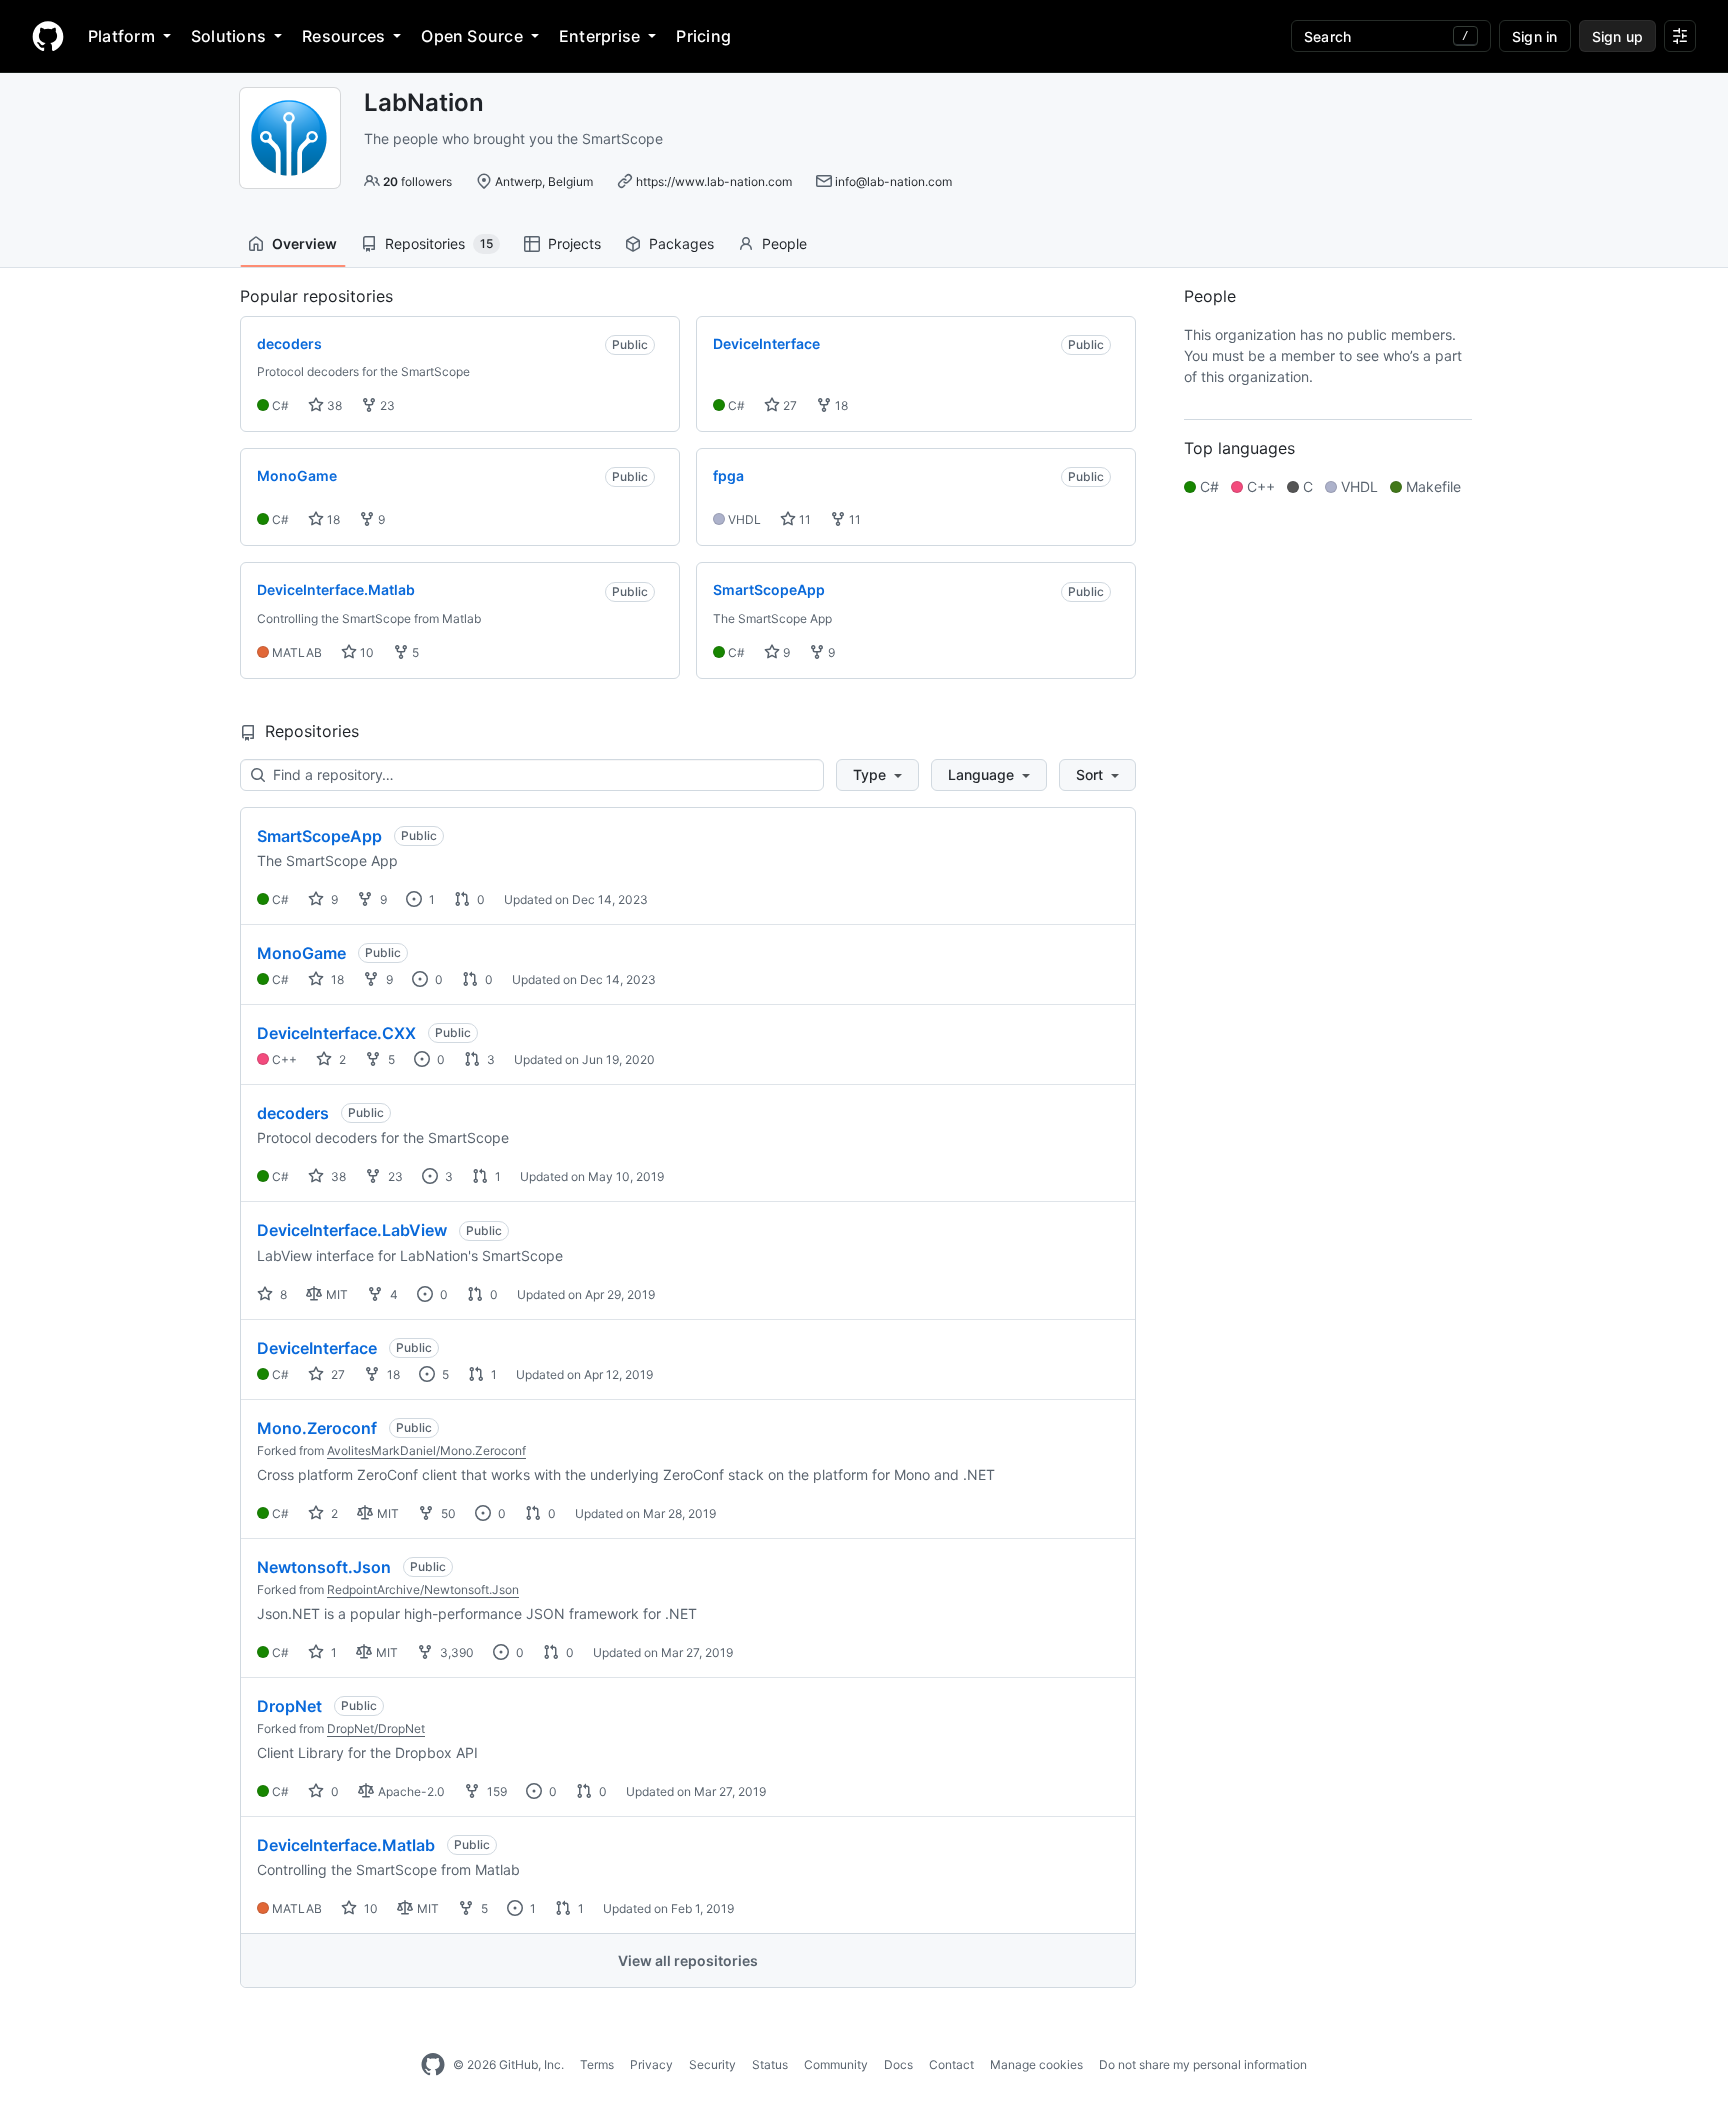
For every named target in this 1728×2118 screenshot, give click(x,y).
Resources (343, 36)
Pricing (703, 36)
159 (495, 1791)
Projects (574, 243)
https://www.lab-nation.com (714, 181)
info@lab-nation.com (893, 181)
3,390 (455, 1652)
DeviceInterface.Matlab (346, 1845)
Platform (121, 36)
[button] (877, 775)
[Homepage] (48, 36)
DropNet (289, 1706)
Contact (951, 2064)
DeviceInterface (317, 1348)
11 (803, 519)
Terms (597, 2064)
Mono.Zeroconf (317, 1428)
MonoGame (301, 953)
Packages (681, 243)
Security (712, 2064)
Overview (304, 243)
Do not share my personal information (1203, 2064)
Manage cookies (1036, 2064)
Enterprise (599, 36)
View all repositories (688, 1960)
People (784, 243)
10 (365, 652)
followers (417, 181)
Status (770, 2064)
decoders (293, 1113)
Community (836, 2064)
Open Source (472, 36)
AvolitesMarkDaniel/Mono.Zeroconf (426, 1450)
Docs (898, 2064)
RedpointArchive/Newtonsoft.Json (423, 1589)
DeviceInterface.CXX (336, 1033)
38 (333, 405)
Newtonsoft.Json (324, 1567)
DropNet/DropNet (376, 1728)
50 (447, 1513)
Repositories (439, 243)
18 (840, 405)
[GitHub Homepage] (433, 2065)
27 (788, 405)
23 (386, 405)
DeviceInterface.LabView (352, 1230)
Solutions (228, 36)
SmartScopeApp (319, 836)
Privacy (651, 2064)
